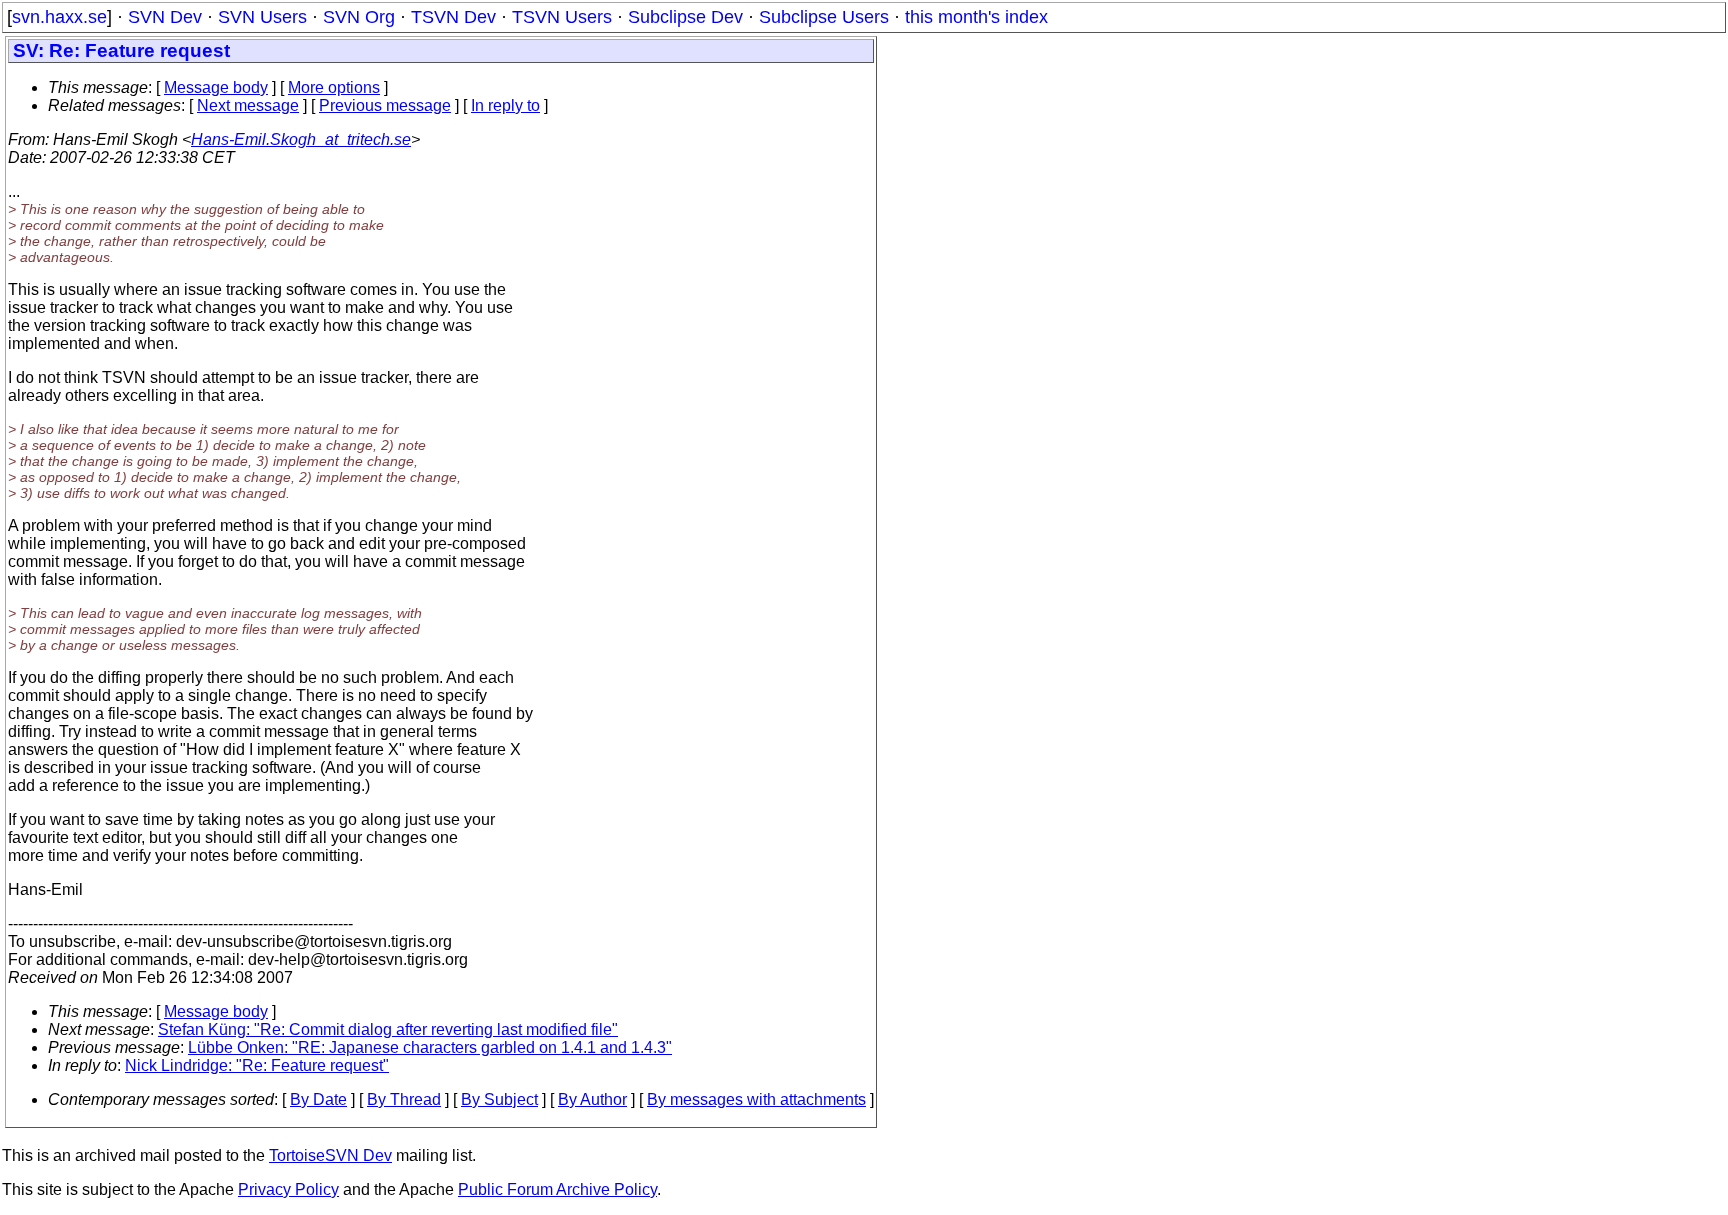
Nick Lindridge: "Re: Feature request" (257, 1065)
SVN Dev (165, 17)
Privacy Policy (288, 1189)
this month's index (976, 17)
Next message (248, 105)
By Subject (499, 1099)
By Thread (404, 1099)
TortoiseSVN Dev (330, 1155)
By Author (592, 1099)
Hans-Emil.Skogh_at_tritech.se (301, 139)
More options (334, 87)
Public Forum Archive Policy (557, 1189)
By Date (318, 1099)
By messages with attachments (756, 1099)
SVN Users (262, 17)
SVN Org (359, 17)
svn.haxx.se (59, 17)
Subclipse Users (824, 17)
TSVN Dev (453, 17)
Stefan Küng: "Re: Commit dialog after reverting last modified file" (388, 1029)
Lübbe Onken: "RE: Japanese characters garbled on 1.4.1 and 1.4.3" (430, 1047)
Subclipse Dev (685, 17)
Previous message (385, 105)
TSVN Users (562, 17)
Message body (216, 87)
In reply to (505, 105)
